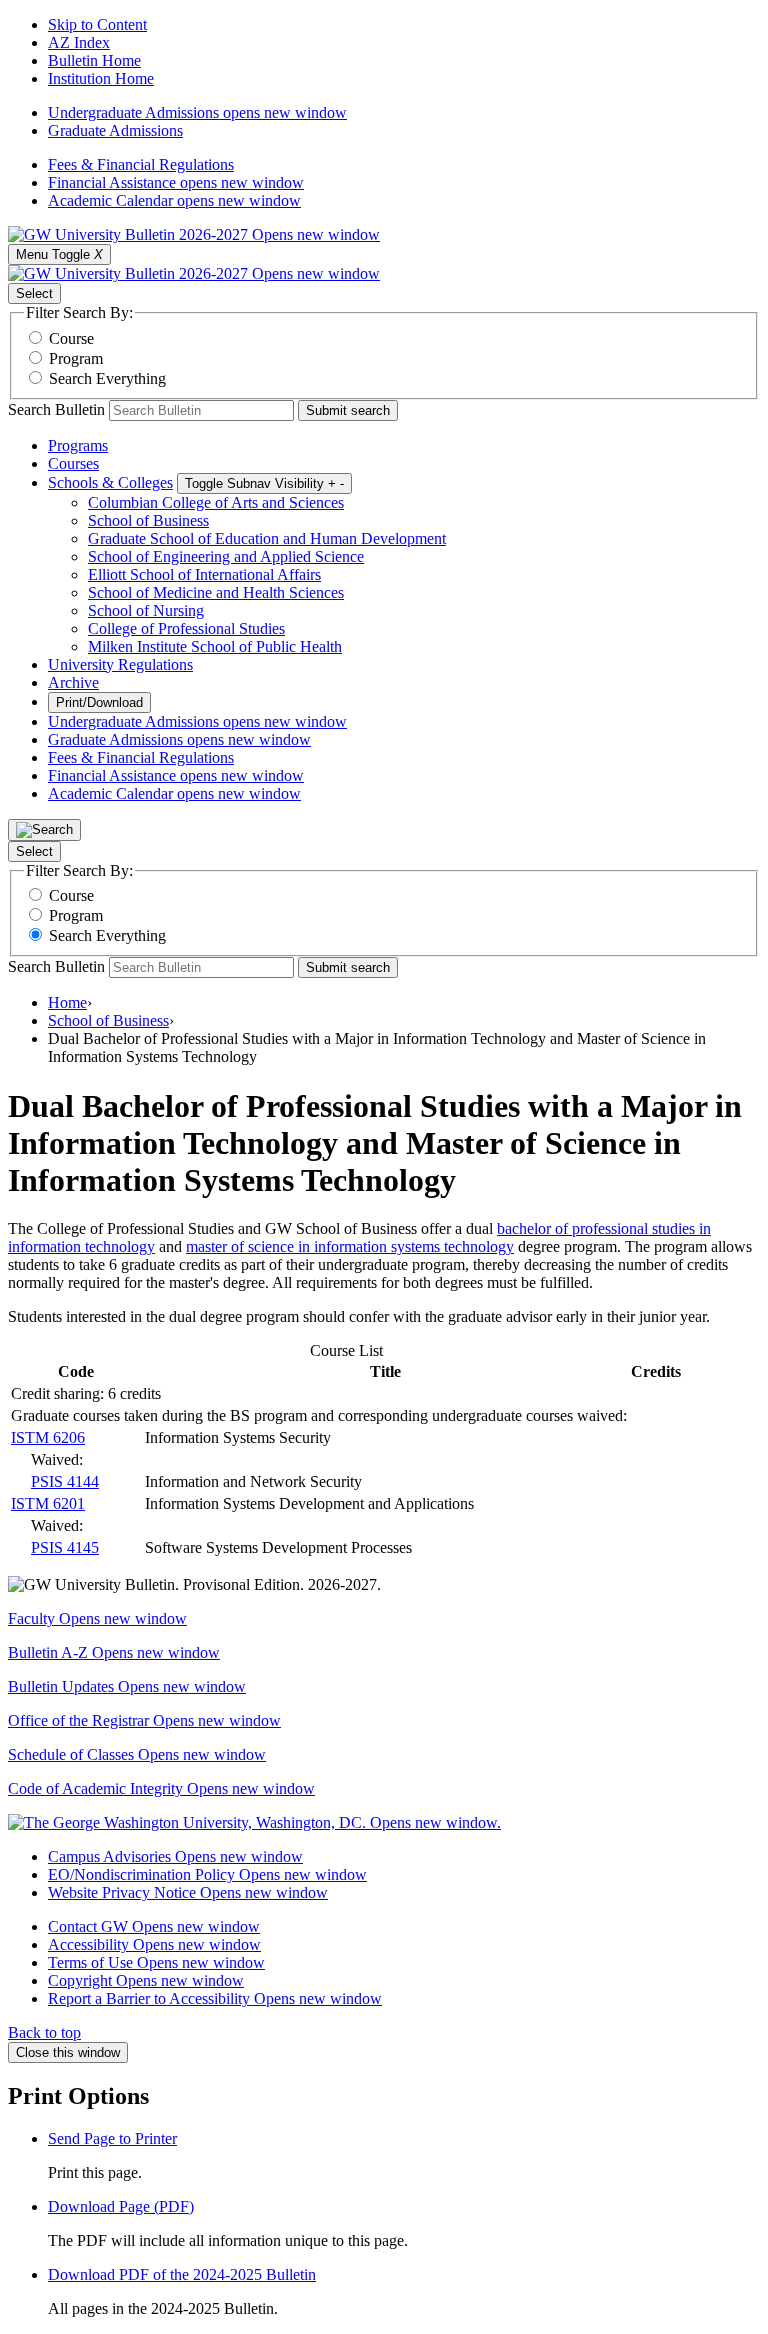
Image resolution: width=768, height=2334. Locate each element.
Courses (73, 463)
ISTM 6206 (48, 1437)
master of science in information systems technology (350, 1246)
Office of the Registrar (144, 1720)
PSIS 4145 (65, 1547)
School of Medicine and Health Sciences (216, 592)
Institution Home (101, 78)
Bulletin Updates (127, 1686)
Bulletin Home (94, 60)
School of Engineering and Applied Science (226, 556)
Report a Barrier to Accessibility (215, 1998)
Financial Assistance (176, 182)
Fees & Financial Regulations (141, 164)
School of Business (148, 520)
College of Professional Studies (186, 628)
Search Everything (107, 378)
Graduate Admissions (115, 130)
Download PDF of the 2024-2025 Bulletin (182, 2274)
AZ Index (79, 42)
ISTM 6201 (48, 1503)
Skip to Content (97, 24)
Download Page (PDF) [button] (121, 2206)
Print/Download (99, 702)
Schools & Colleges (110, 482)
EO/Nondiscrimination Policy (207, 1874)
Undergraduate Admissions (197, 112)
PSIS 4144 (65, 1481)
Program (76, 358)
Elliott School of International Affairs (204, 574)
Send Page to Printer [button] (112, 2138)
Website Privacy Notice (188, 1892)
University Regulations (120, 664)
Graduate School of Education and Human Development (267, 538)
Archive (73, 682)
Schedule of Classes (137, 1754)
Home (67, 1002)
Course (71, 338)
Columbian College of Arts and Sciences (216, 502)
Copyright (146, 1980)
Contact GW (154, 1926)
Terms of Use (156, 1962)
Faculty (97, 1618)
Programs (78, 445)
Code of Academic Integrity (161, 1788)
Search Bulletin (56, 409)
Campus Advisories (175, 1856)
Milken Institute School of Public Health (215, 646)
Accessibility (154, 1944)
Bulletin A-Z (114, 1652)
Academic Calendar (174, 200)
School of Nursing (146, 610)
